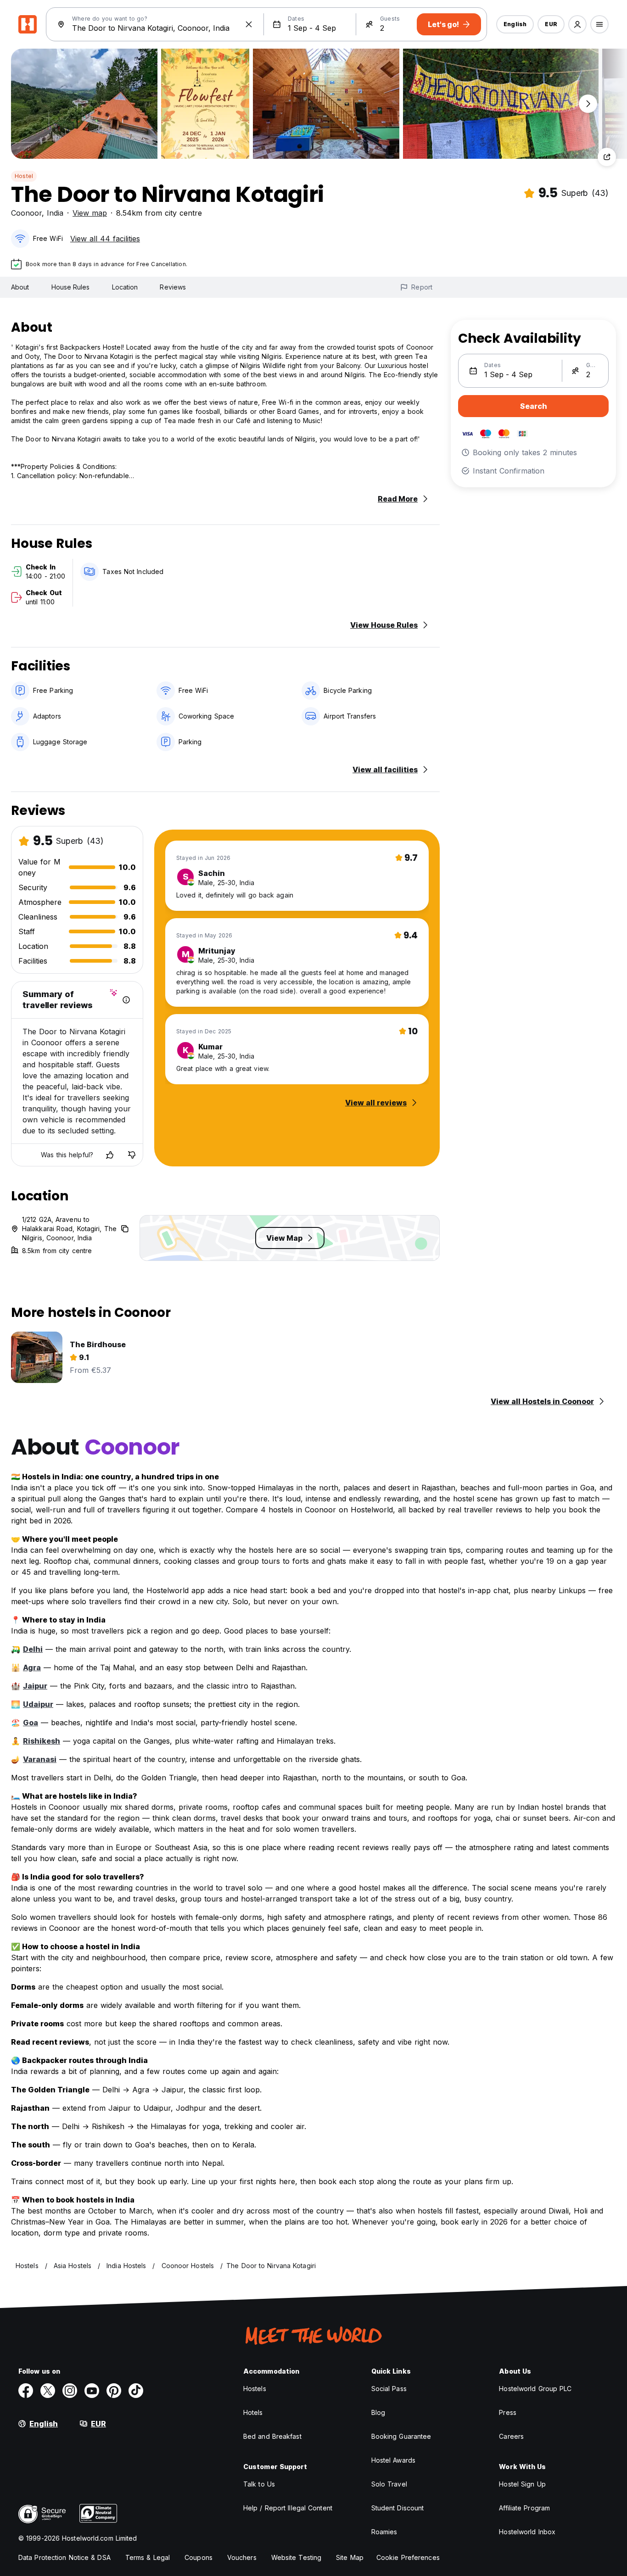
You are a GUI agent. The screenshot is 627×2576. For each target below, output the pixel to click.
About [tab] (20, 287)
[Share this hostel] (607, 157)
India (55, 213)
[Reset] (249, 24)
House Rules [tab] (71, 287)
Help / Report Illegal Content (288, 2508)
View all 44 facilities (105, 239)
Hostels (255, 2389)
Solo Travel (389, 2484)
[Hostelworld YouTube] (92, 2391)
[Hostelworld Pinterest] (114, 2391)
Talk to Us (259, 2484)
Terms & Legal (148, 2557)
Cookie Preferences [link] (408, 2557)
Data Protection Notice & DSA (64, 2557)
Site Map (350, 2557)
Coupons (199, 2557)
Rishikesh (42, 1741)
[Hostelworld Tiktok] (136, 2391)
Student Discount (398, 2508)
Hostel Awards (393, 2460)
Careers (511, 2436)
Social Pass (389, 2389)
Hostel (24, 176)
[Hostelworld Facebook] (26, 2391)
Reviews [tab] (173, 287)
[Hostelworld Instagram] (70, 2391)
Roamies (384, 2532)
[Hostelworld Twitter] (48, 2391)
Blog (378, 2412)
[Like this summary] (110, 1155)
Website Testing (297, 2557)
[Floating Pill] (588, 104)
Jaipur (35, 1686)
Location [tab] (125, 287)
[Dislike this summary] (132, 1155)
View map (90, 213)
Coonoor (26, 213)
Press (508, 2412)
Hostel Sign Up (522, 2484)
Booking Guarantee (401, 2436)
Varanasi (40, 1759)
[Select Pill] (577, 24)
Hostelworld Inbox (527, 2532)
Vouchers (242, 2557)
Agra (32, 1667)
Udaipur (38, 1704)
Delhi (33, 1649)
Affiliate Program (524, 2508)
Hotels (253, 2412)
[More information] (126, 1000)
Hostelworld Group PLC (535, 2389)
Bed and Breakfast (272, 2436)
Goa (31, 1723)
